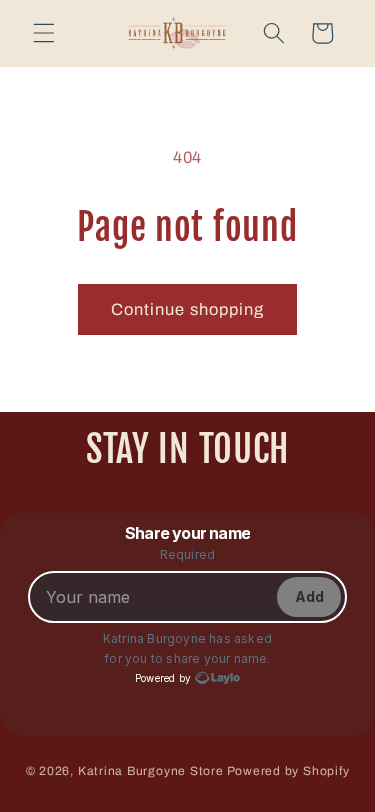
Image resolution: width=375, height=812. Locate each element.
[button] (44, 33)
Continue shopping (188, 309)
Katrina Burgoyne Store (151, 771)
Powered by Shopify (288, 771)
